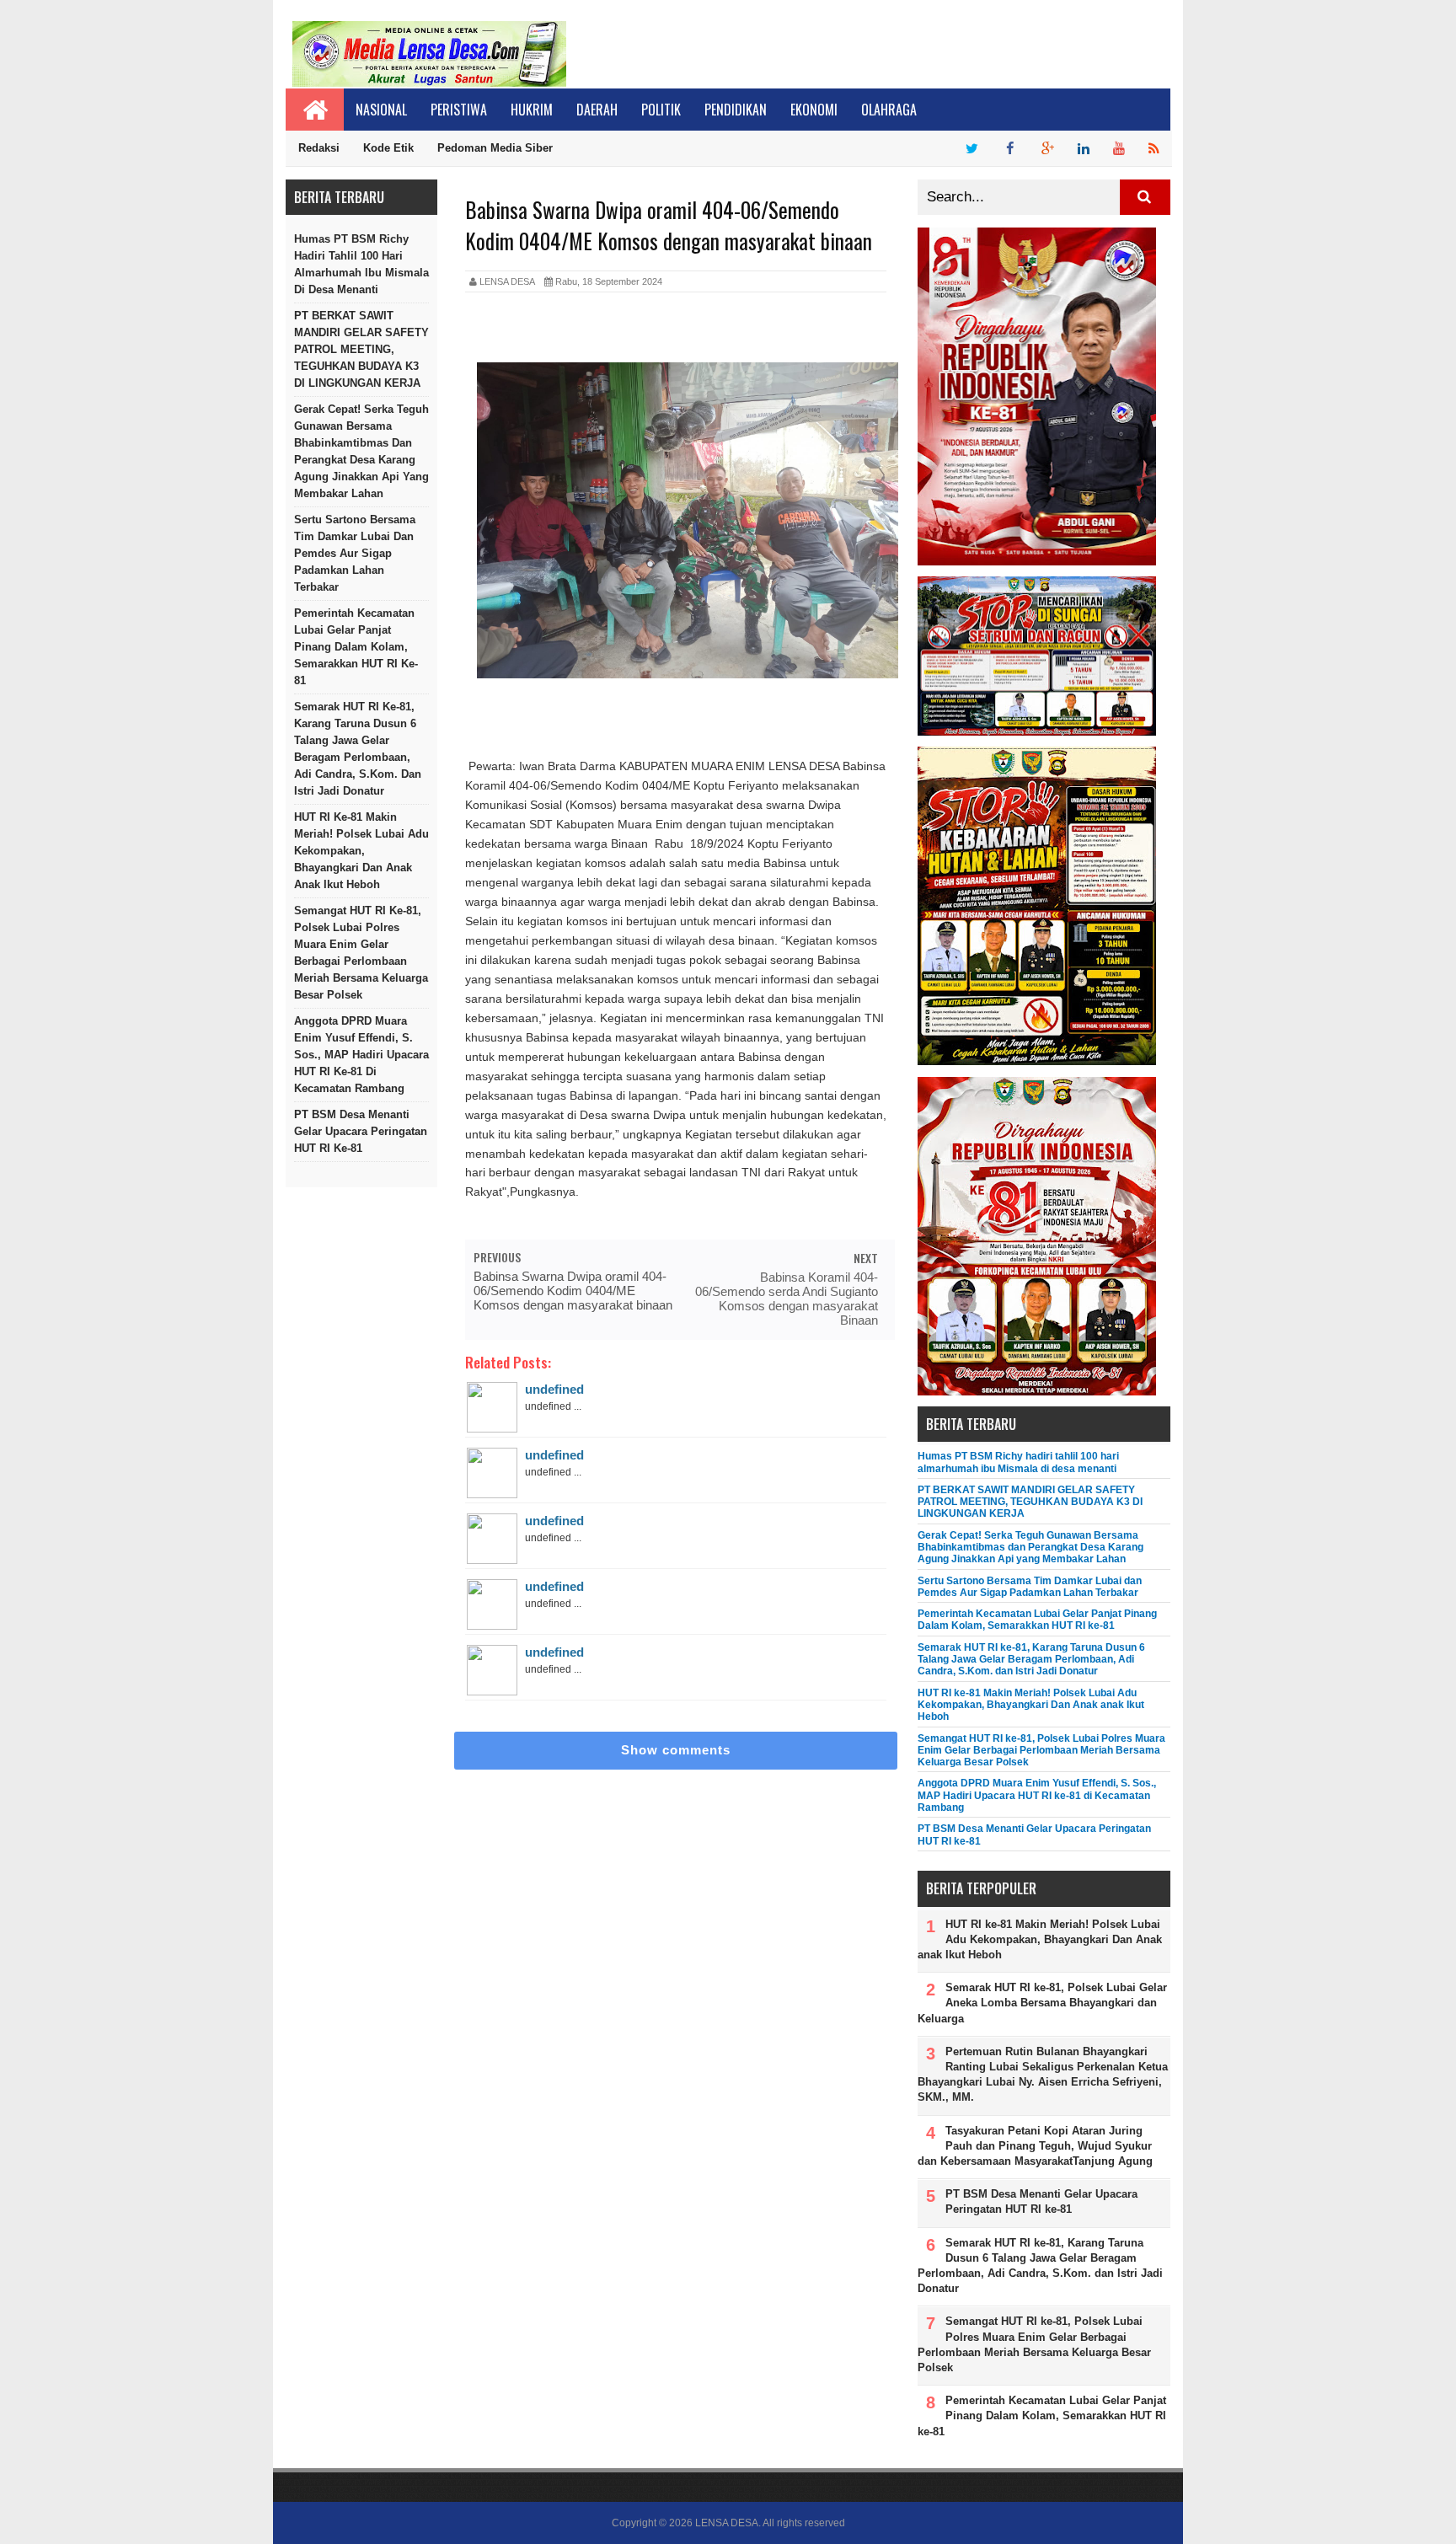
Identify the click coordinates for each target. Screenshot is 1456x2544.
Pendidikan (736, 110)
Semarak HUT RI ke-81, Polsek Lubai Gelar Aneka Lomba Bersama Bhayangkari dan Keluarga (1042, 2003)
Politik (661, 110)
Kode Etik (388, 148)
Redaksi (319, 148)
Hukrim (532, 110)
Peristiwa (459, 110)
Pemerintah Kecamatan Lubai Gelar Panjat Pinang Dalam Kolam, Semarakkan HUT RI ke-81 (356, 647)
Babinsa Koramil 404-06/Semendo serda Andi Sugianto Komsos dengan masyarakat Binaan (787, 1299)
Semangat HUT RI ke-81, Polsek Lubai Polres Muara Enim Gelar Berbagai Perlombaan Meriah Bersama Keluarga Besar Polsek (361, 953)
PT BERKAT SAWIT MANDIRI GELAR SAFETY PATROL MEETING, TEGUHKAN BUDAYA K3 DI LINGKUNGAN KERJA (361, 349)
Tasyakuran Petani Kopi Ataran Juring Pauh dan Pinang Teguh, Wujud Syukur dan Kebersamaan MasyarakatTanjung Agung (1035, 2146)
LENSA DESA (727, 2523)
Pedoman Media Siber (495, 148)
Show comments (676, 1750)
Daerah (597, 110)
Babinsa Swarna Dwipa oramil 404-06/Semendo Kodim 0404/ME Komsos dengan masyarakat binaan (573, 1291)
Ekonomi (814, 110)
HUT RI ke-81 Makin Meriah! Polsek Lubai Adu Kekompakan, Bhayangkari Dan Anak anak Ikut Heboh (361, 851)
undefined (554, 1389)
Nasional (381, 110)
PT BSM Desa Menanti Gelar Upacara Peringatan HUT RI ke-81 (361, 1131)
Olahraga (889, 110)
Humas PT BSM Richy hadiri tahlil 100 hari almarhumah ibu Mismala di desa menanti (361, 264)
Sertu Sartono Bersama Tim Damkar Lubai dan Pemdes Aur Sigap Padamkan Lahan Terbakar (355, 553)
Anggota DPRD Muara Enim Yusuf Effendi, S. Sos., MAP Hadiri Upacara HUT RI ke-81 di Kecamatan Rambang (361, 1055)
